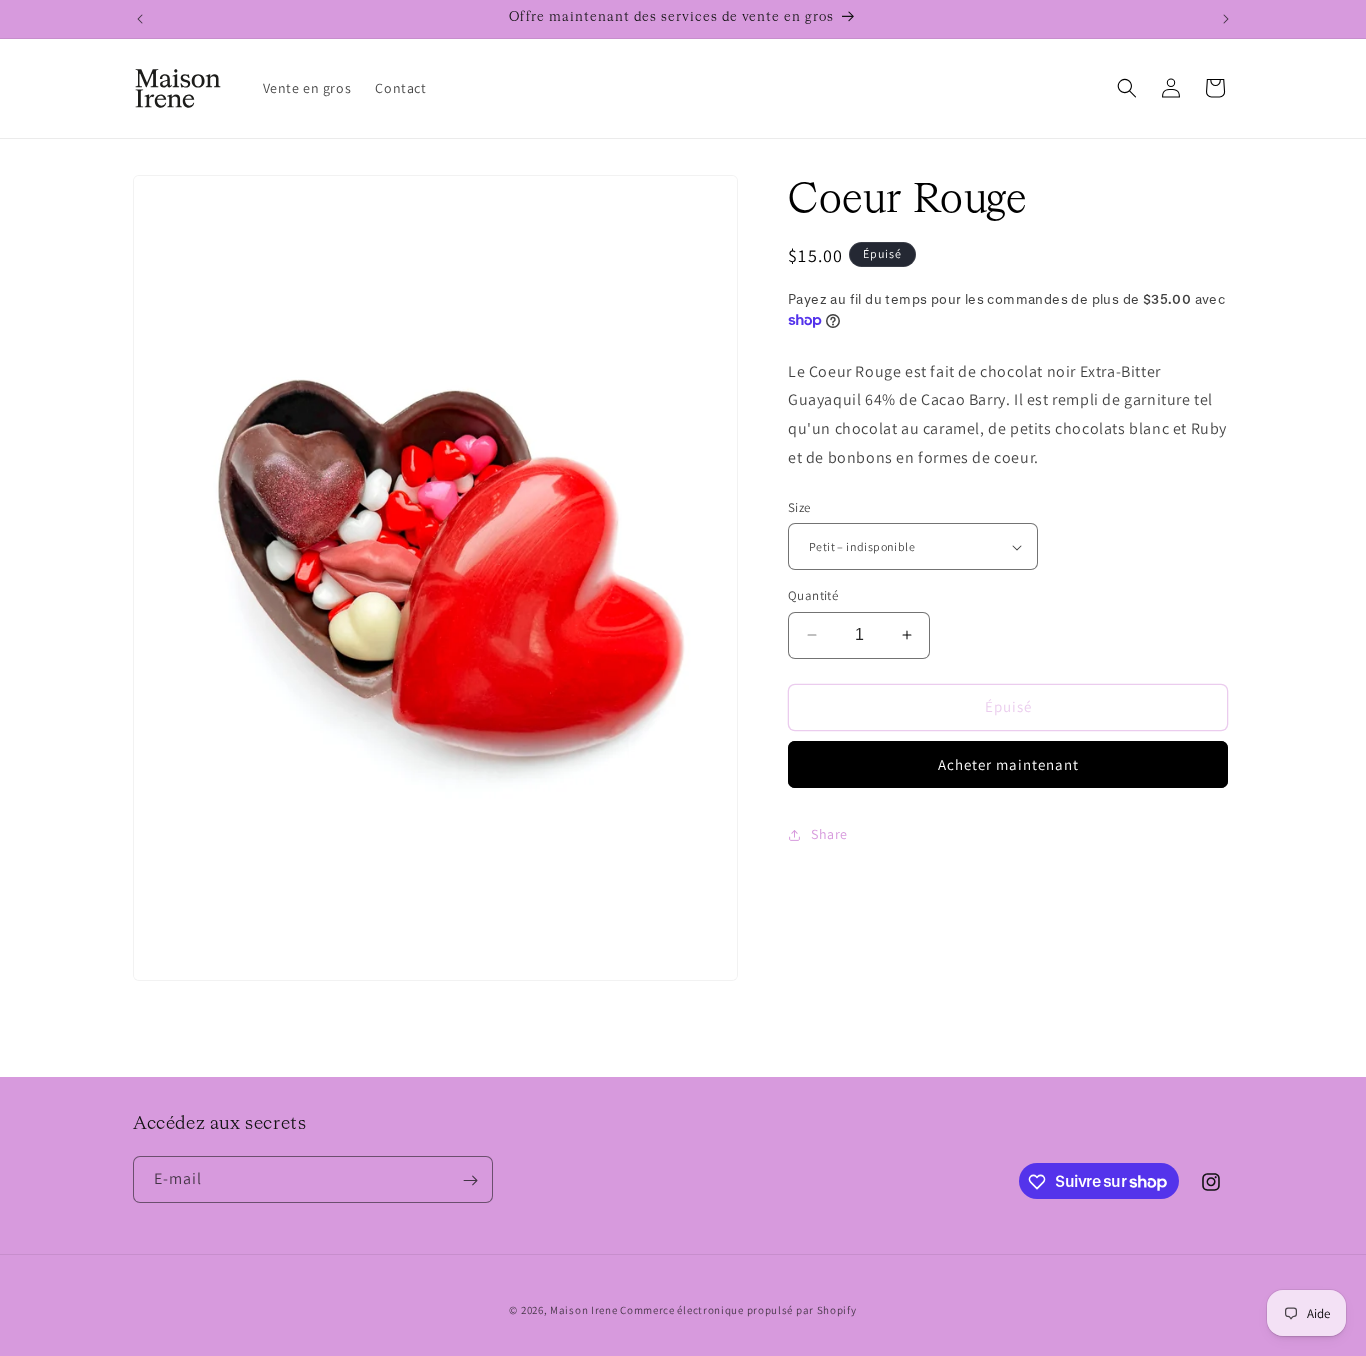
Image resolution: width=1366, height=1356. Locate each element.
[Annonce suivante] (1226, 19)
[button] (1127, 88)
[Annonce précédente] (140, 19)
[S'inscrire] (470, 1180)
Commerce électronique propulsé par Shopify (738, 1310)
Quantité (813, 595)
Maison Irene (583, 1310)
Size (799, 507)
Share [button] (829, 834)
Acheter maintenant (1008, 764)
